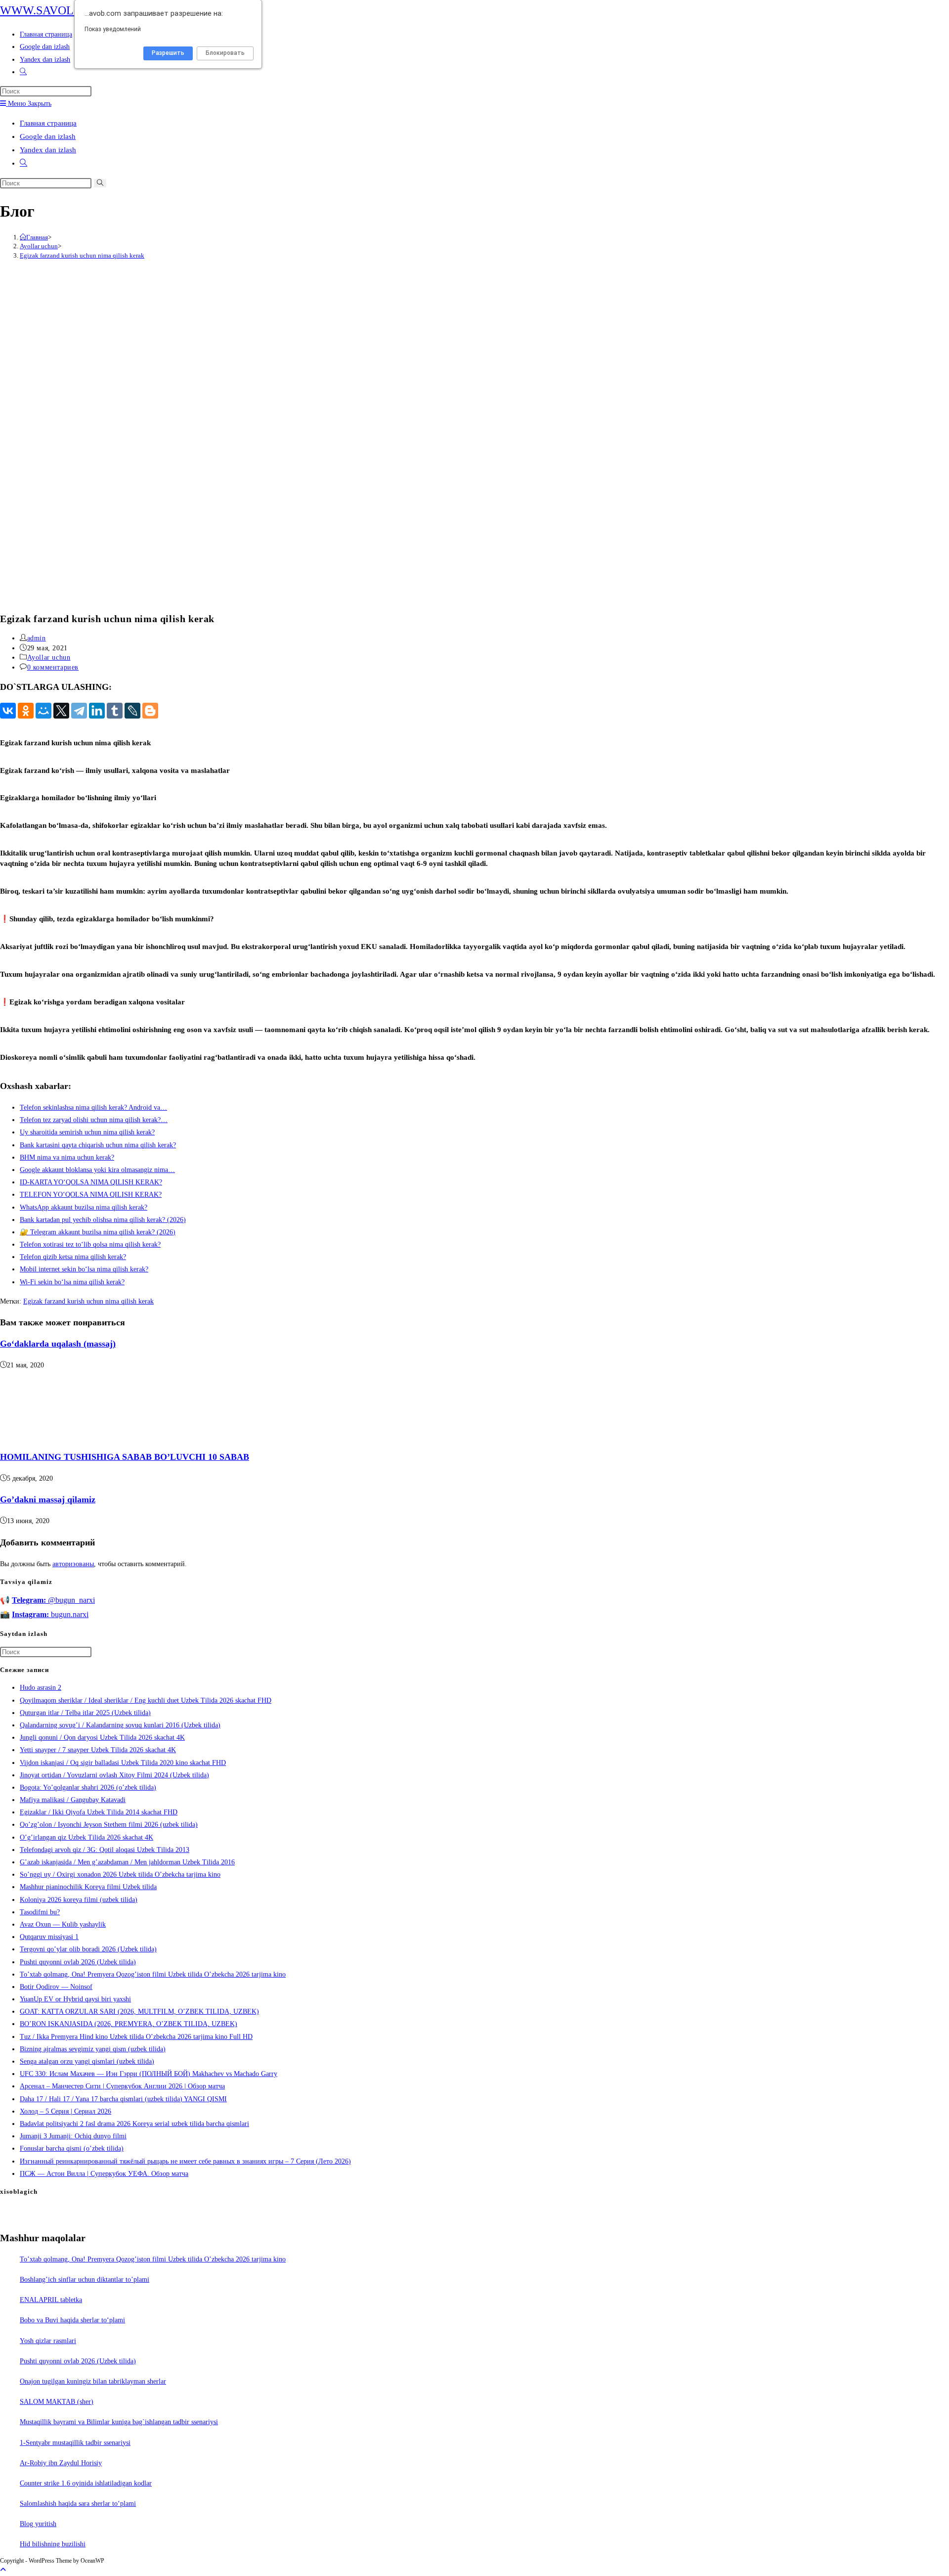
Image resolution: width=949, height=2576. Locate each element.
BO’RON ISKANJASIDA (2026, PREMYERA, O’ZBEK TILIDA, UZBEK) (129, 2024)
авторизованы (73, 1564)
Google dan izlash (48, 136)
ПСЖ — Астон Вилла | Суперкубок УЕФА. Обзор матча (104, 2174)
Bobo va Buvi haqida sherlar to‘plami (72, 2320)
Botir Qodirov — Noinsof (56, 1987)
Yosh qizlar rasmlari (48, 2341)
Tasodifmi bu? (40, 1912)
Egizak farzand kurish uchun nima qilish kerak (82, 255)
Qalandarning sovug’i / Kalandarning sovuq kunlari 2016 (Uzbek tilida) (120, 1725)
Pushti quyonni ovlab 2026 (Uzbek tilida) (78, 1962)
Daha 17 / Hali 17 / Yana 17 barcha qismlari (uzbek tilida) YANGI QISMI (123, 2099)
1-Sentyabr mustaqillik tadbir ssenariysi (75, 2443)
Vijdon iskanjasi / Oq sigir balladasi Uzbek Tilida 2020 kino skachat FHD (123, 1763)
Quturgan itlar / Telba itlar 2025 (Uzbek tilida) (85, 1713)
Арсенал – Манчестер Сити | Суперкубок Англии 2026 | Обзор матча (122, 2086)
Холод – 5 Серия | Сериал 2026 (65, 2111)
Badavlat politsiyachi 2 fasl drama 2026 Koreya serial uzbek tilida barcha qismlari (134, 2124)
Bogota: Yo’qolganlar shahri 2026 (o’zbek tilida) (88, 1787)
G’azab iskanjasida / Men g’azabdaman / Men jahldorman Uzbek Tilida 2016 (127, 1862)
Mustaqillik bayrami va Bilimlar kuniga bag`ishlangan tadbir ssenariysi (119, 2422)
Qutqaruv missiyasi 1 (49, 1937)
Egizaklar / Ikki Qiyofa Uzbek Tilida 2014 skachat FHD (99, 1812)
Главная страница (48, 123)
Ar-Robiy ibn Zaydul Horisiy (61, 2463)
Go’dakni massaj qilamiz (48, 1499)
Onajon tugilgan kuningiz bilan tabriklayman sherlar (93, 2381)
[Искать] (100, 183)
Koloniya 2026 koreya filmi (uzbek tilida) (79, 1900)
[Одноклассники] (26, 711)
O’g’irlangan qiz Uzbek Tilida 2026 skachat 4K (86, 1837)
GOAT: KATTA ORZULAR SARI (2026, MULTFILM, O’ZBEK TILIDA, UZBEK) (139, 2011)
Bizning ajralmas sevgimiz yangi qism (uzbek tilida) (93, 2049)
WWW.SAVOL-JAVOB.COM (72, 10)
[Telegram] (79, 711)
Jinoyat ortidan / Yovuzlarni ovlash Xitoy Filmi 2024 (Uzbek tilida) (114, 1775)
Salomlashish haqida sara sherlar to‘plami (78, 2504)
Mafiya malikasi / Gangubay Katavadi (73, 1800)
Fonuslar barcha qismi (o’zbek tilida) (72, 2148)
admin (37, 638)
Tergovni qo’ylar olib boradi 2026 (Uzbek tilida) (88, 1949)
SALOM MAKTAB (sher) (57, 2402)
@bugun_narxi (53, 1600)
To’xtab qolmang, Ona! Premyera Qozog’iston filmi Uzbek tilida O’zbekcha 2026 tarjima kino (153, 1974)
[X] (61, 711)
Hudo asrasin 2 (41, 1688)
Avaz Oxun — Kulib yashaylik (63, 1924)
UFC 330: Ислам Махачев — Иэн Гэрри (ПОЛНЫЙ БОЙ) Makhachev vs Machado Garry (149, 2074)
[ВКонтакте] (8, 711)
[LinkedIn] (97, 711)
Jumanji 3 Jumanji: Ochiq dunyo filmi (73, 2136)
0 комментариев (53, 667)
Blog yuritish (38, 2524)
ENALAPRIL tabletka (51, 2300)
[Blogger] (150, 711)
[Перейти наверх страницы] (3, 2570)
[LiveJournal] (132, 711)
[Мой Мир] (43, 711)
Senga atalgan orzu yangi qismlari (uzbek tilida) (87, 2061)
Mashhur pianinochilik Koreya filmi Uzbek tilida (88, 1887)
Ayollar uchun (49, 657)
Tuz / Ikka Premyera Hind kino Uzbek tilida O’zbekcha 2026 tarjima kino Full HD (136, 2037)
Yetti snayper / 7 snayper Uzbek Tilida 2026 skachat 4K (98, 1750)
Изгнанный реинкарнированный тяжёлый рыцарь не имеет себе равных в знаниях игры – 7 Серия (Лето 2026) (185, 2161)
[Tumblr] (115, 711)
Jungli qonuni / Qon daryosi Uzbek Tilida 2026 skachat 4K (102, 1738)
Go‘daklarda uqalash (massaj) (58, 1344)
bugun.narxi (50, 1614)
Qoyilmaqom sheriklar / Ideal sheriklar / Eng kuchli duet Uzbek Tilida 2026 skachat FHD (146, 1700)
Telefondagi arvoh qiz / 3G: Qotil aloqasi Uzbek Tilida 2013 (105, 1850)
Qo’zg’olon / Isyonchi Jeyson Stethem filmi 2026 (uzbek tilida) (109, 1825)
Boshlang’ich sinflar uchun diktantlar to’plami (85, 2280)
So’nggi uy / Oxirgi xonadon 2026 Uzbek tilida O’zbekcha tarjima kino (120, 1875)
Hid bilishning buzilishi (53, 2544)
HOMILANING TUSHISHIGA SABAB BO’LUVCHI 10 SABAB (125, 1457)
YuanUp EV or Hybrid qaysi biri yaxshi (75, 1999)
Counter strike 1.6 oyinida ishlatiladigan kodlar (86, 2483)
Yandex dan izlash (48, 150)
